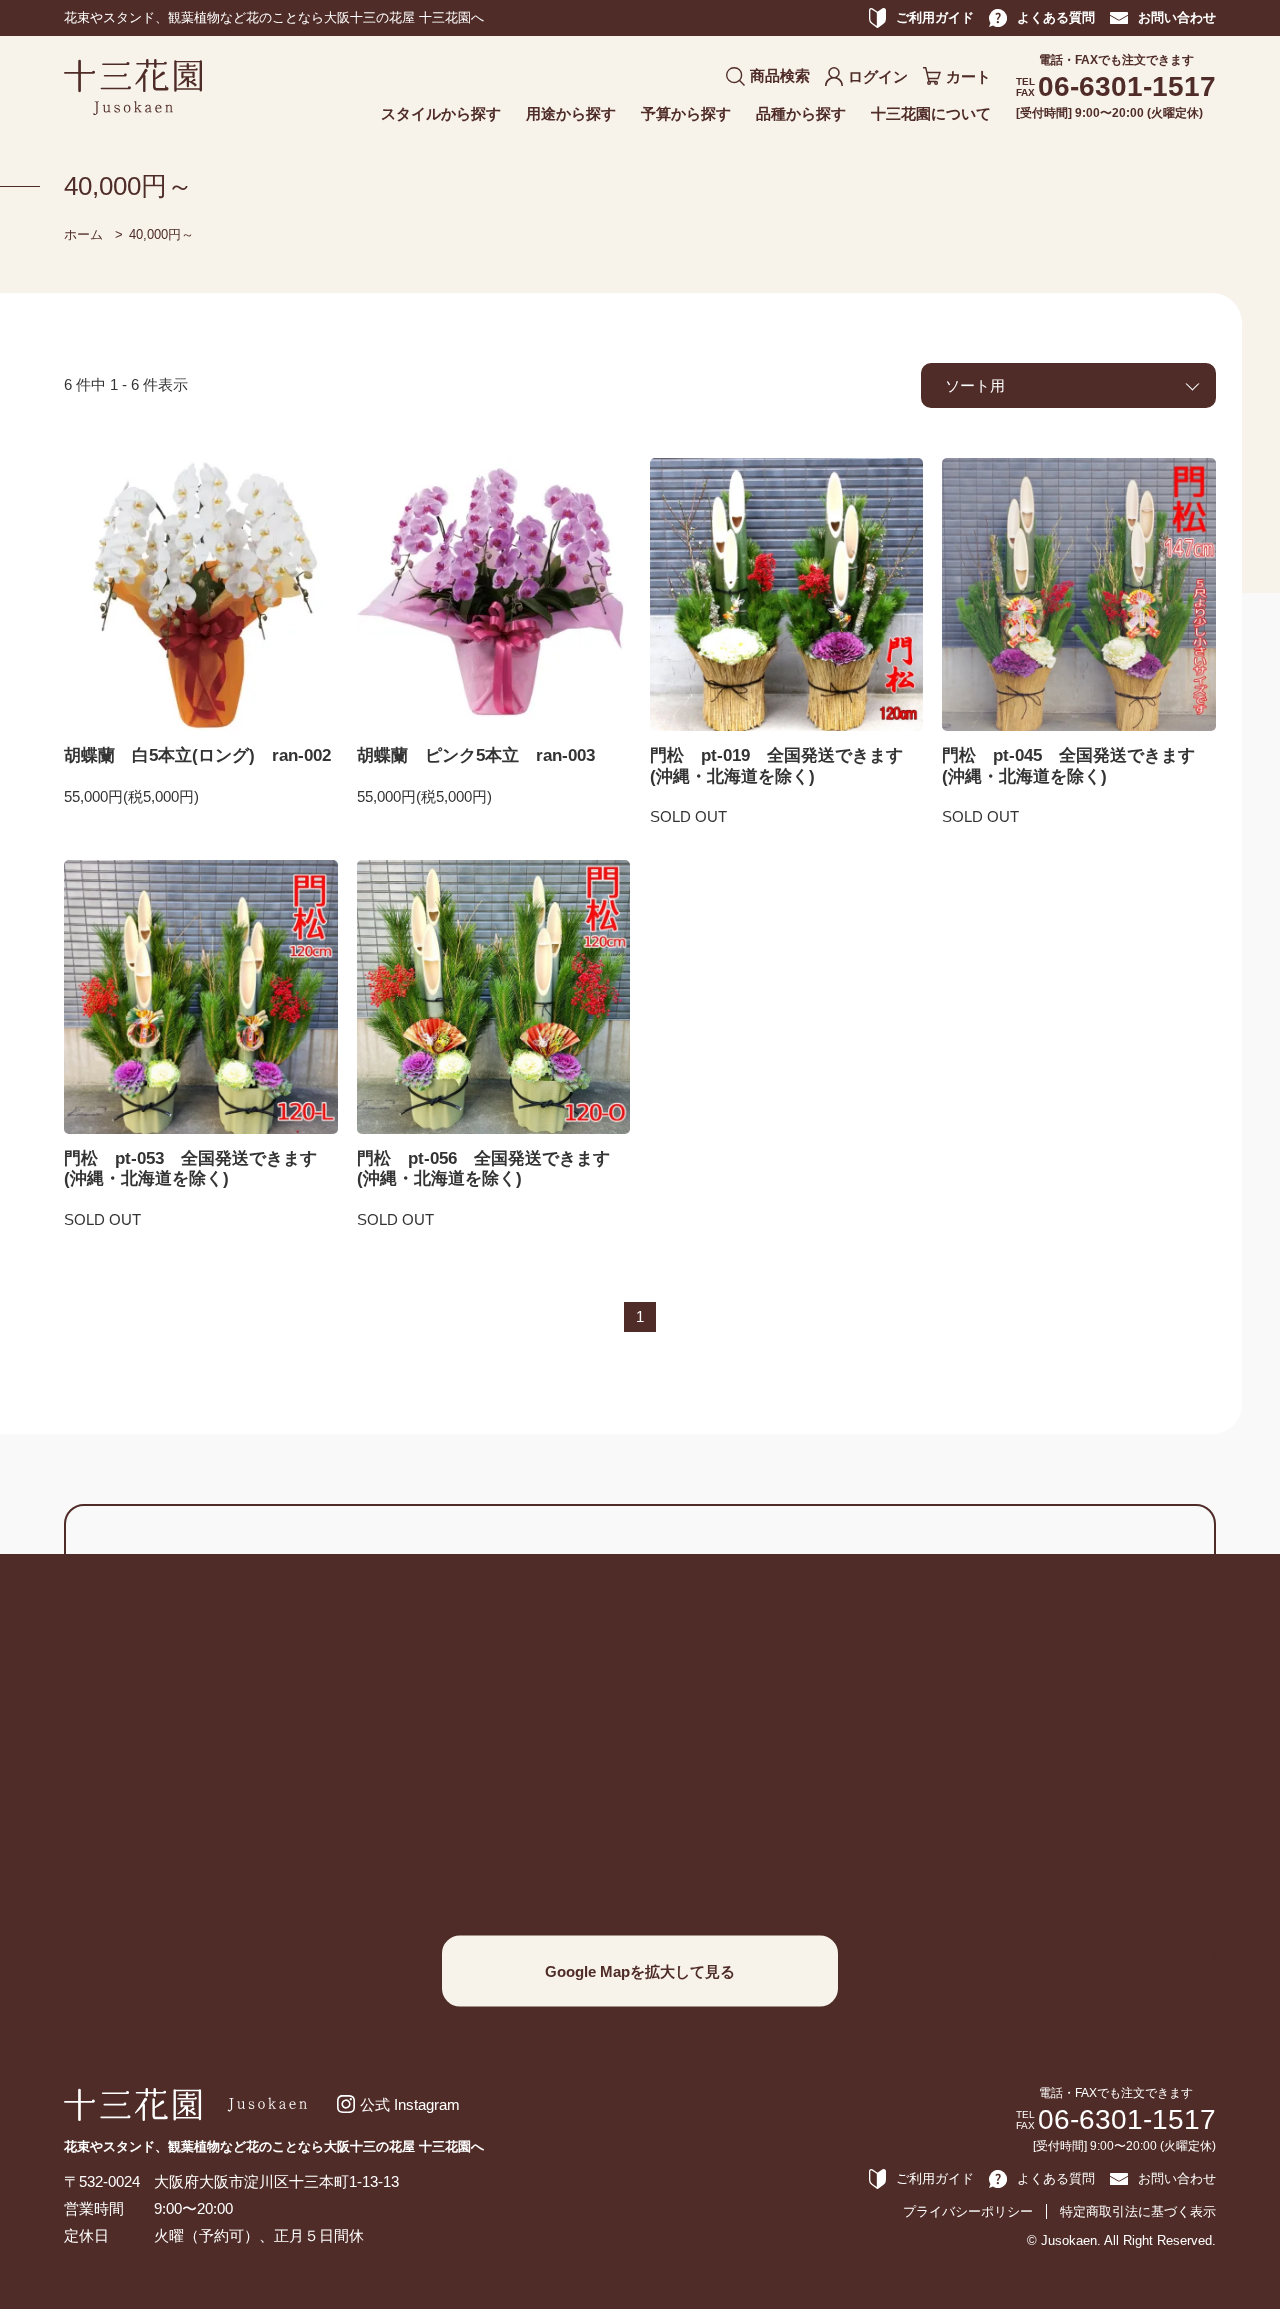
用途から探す (571, 113)
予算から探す (686, 113)
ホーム (83, 234)
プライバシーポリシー (968, 2211)
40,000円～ (161, 234)
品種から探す (801, 113)
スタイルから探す (441, 113)
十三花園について (931, 113)
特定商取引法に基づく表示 (1138, 2211)
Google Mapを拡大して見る (640, 1971)
